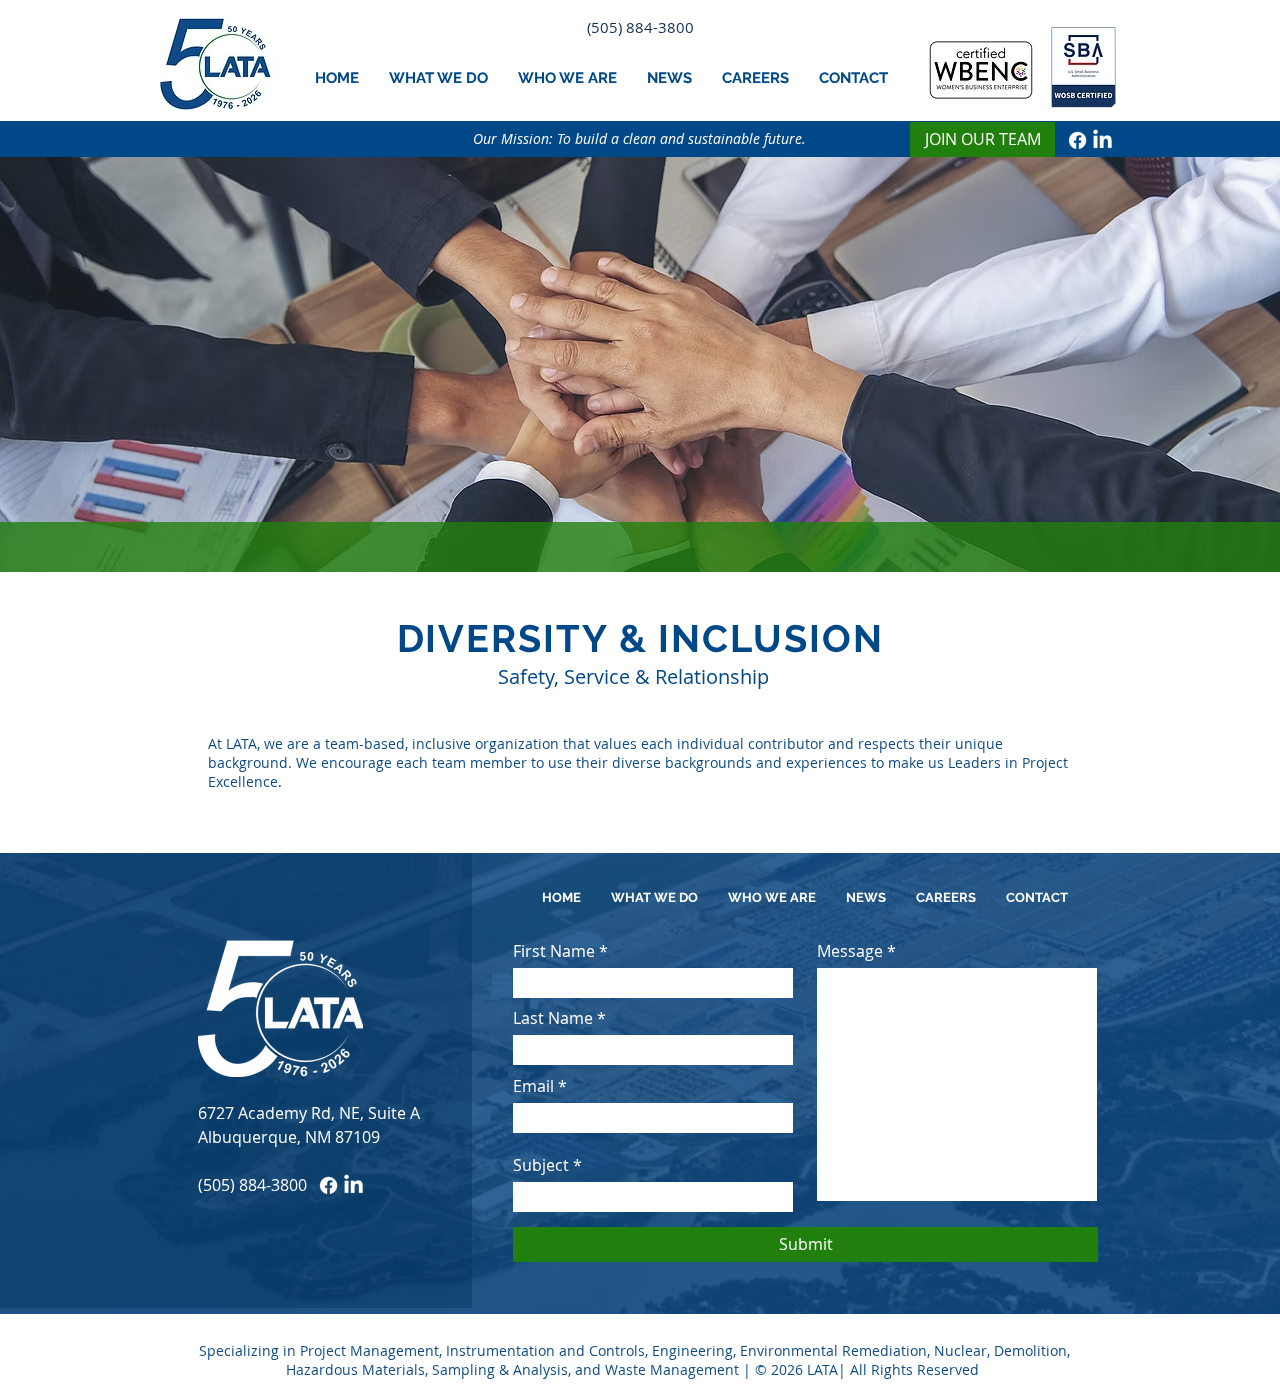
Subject (541, 1165)
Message (850, 951)
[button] (438, 78)
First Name (554, 951)
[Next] (1170, 364)
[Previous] (109, 364)
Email (533, 1086)
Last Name (553, 1018)
